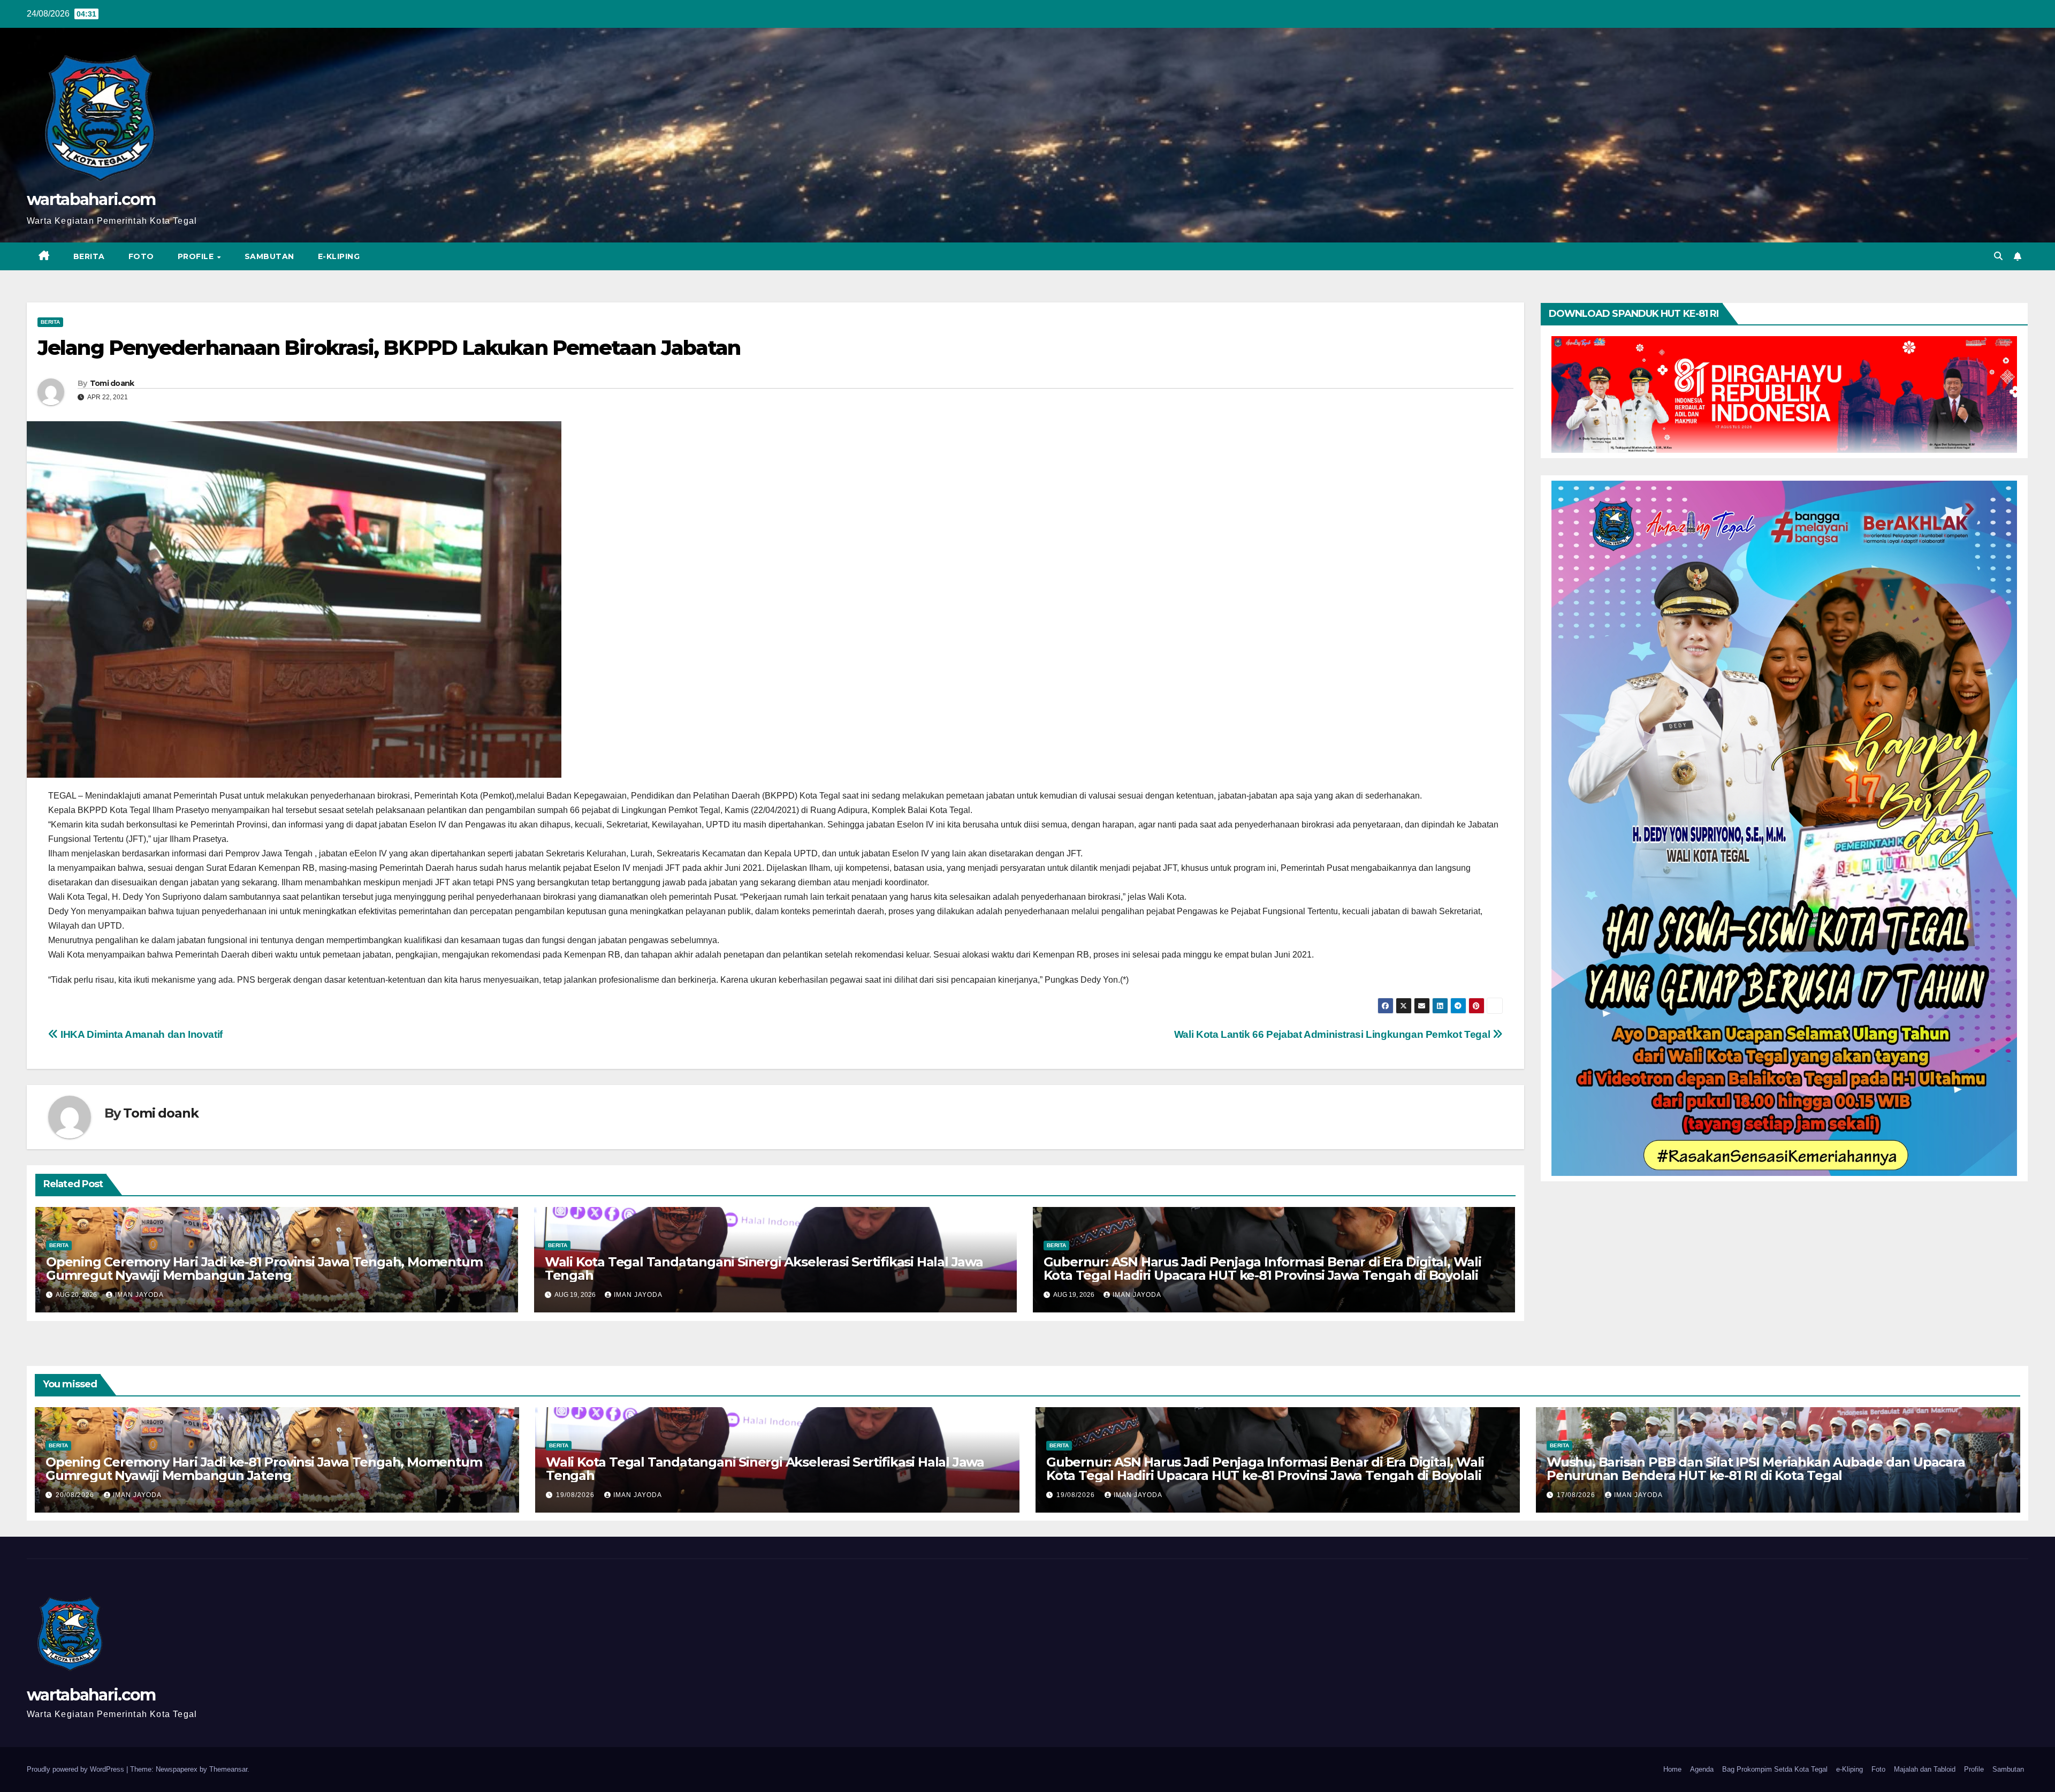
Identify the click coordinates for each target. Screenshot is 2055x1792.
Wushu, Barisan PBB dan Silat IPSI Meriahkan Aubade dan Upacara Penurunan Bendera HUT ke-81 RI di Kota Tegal (1756, 1469)
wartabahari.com (91, 199)
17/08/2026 (1577, 1495)
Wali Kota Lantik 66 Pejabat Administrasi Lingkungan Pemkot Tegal (1333, 1034)
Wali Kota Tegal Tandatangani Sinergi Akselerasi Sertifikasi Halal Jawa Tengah (764, 1269)
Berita (89, 256)
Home (1672, 1769)
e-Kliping (1849, 1769)
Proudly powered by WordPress (77, 1769)
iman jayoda (139, 1295)
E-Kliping (339, 256)
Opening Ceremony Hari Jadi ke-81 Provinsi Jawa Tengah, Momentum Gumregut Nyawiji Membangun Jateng (264, 1269)
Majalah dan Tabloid (1925, 1769)
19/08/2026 (576, 1495)
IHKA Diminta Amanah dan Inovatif (140, 1034)
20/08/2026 (76, 1495)
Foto (141, 256)
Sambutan (269, 256)
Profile (197, 256)
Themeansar (228, 1769)
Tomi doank (112, 383)
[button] (1998, 256)
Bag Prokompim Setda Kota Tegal (1775, 1769)
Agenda (1702, 1769)
